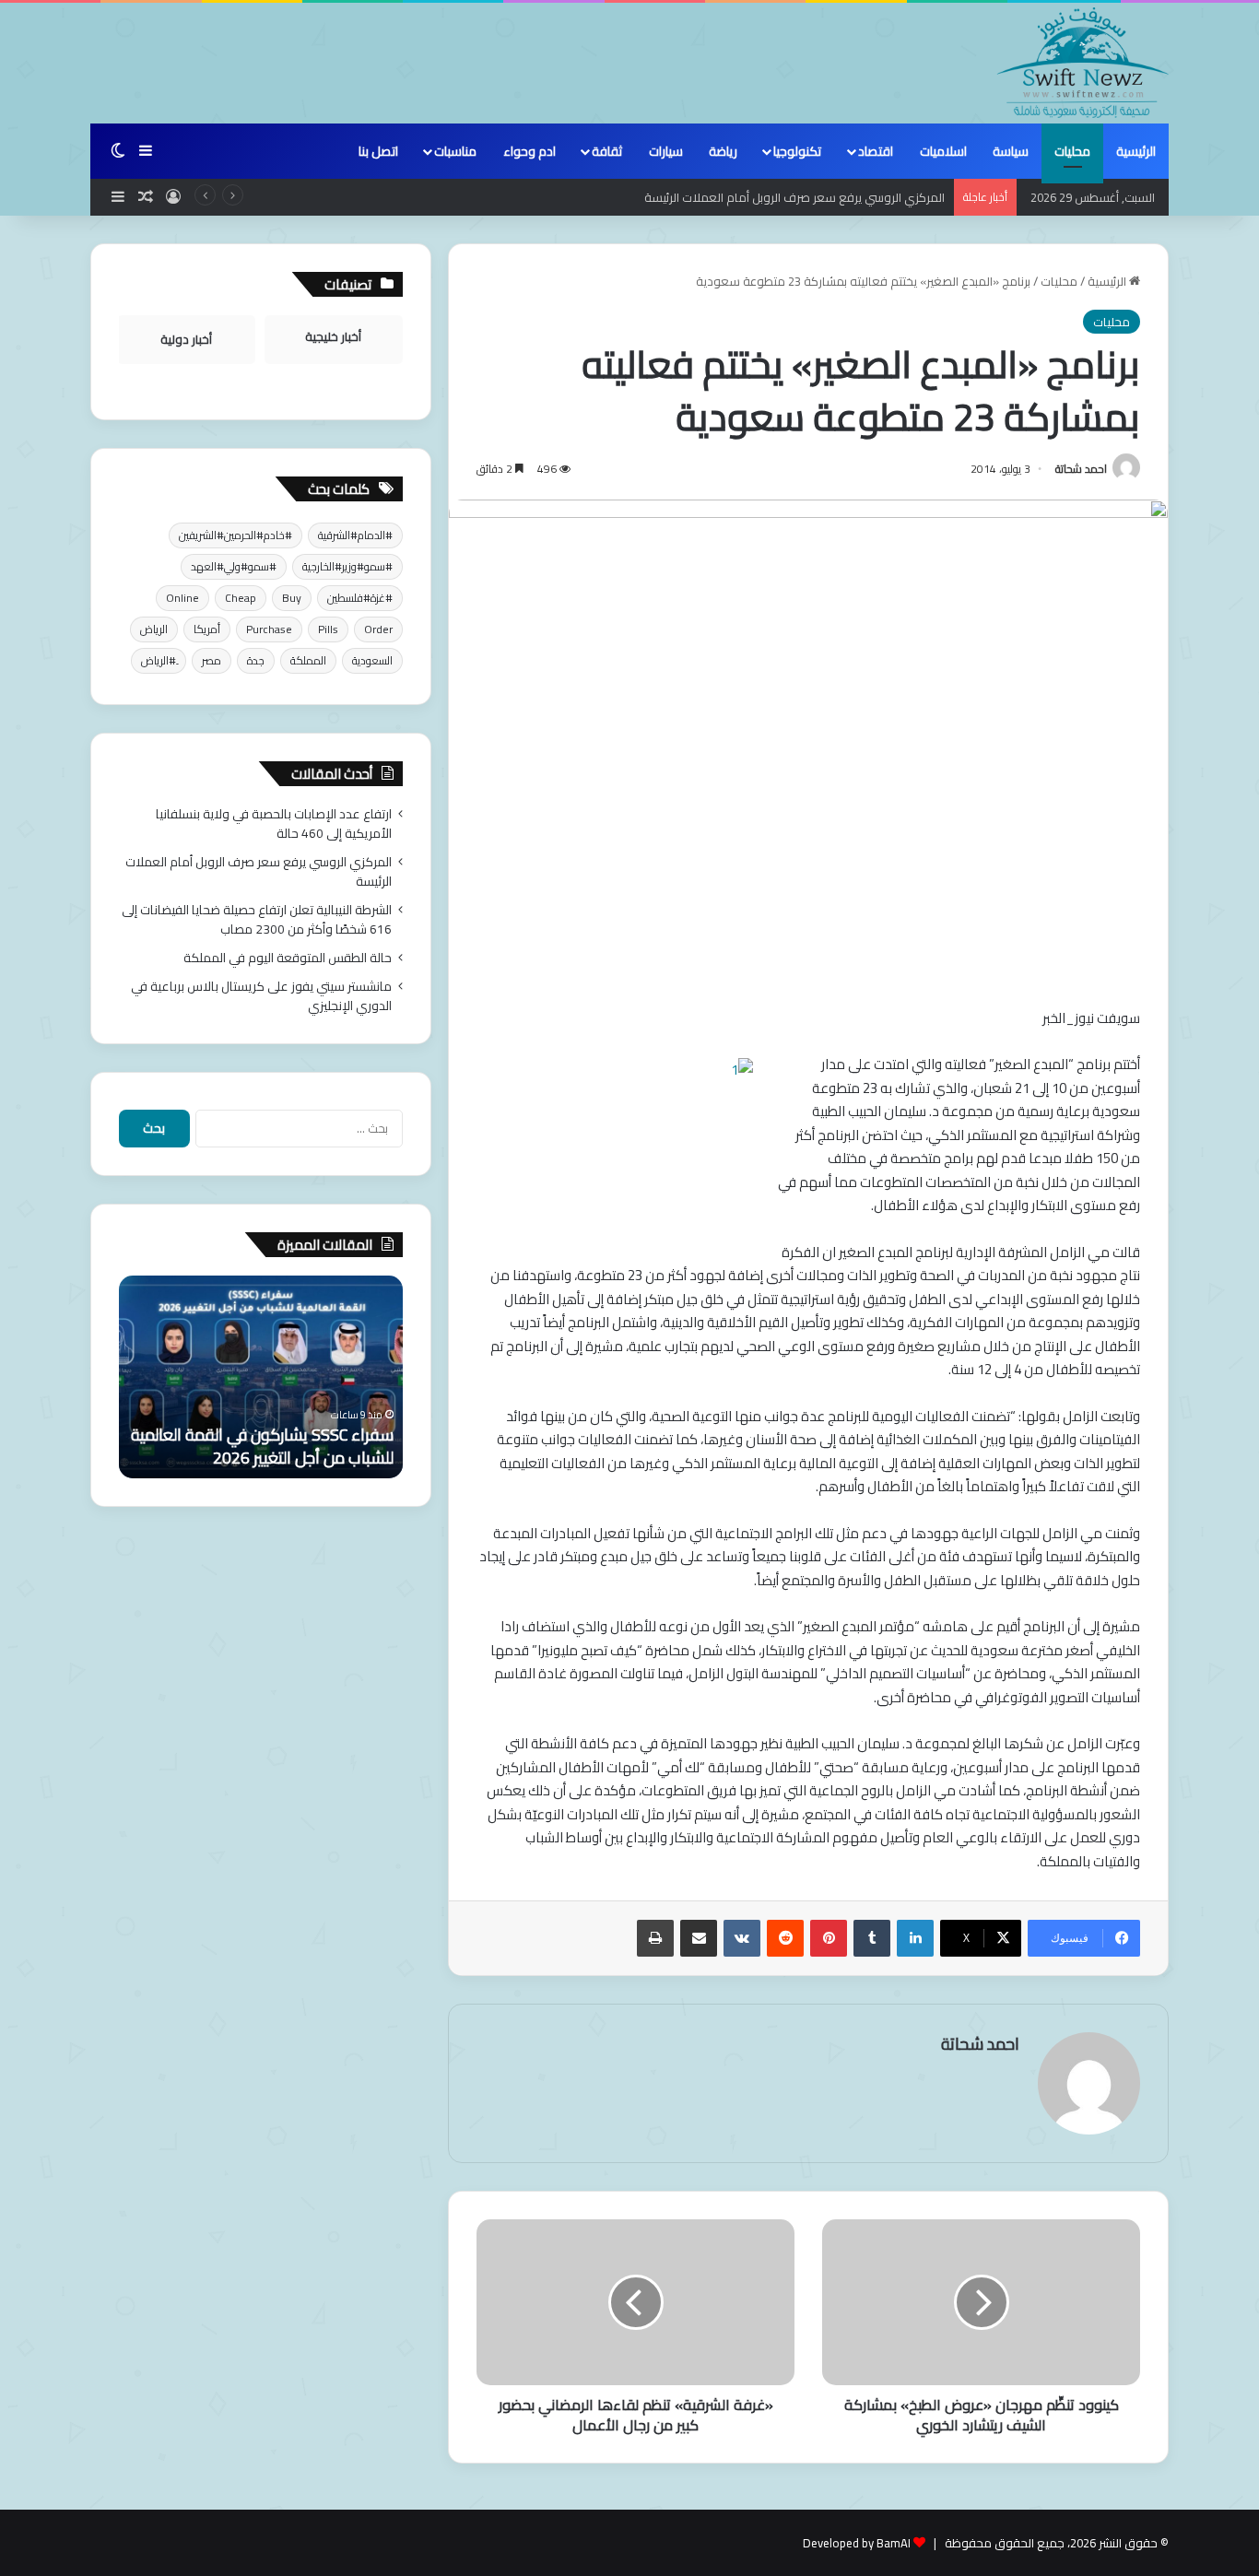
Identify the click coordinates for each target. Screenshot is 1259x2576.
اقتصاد (876, 151)
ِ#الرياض (159, 660)
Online (182, 598)
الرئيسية (1136, 151)
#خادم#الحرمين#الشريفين (235, 535)
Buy (292, 598)
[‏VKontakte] (742, 1938)
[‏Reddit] (785, 1938)
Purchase (269, 629)
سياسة (1011, 151)
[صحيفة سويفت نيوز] (1083, 63)
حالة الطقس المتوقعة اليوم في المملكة (288, 958)
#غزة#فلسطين (360, 598)
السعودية (372, 660)
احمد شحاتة (1081, 469)
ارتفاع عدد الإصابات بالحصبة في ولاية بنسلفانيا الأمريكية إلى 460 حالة (274, 823)
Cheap (241, 598)
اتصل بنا (378, 151)
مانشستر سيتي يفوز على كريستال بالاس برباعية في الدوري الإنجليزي (261, 996)
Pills (328, 629)
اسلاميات (943, 151)
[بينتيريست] (829, 1938)
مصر (212, 660)
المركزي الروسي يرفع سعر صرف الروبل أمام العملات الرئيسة (259, 871)
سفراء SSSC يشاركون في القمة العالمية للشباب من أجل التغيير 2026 (262, 1446)
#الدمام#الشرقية (355, 535)
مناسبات (455, 151)
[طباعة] (655, 1938)
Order (378, 629)
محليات (1072, 151)
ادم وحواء (529, 151)
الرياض (154, 629)
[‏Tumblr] (872, 1938)
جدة (256, 660)
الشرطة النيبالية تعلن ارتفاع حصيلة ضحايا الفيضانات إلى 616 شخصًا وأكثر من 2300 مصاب (257, 919)
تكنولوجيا (797, 151)
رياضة (723, 151)
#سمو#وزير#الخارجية (347, 566)
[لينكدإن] (915, 1938)
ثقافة (607, 151)
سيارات (666, 151)
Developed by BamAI (857, 2543)
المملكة (308, 660)
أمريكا (207, 629)
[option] (261, 1377)
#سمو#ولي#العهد (234, 566)
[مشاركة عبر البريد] (699, 1938)
